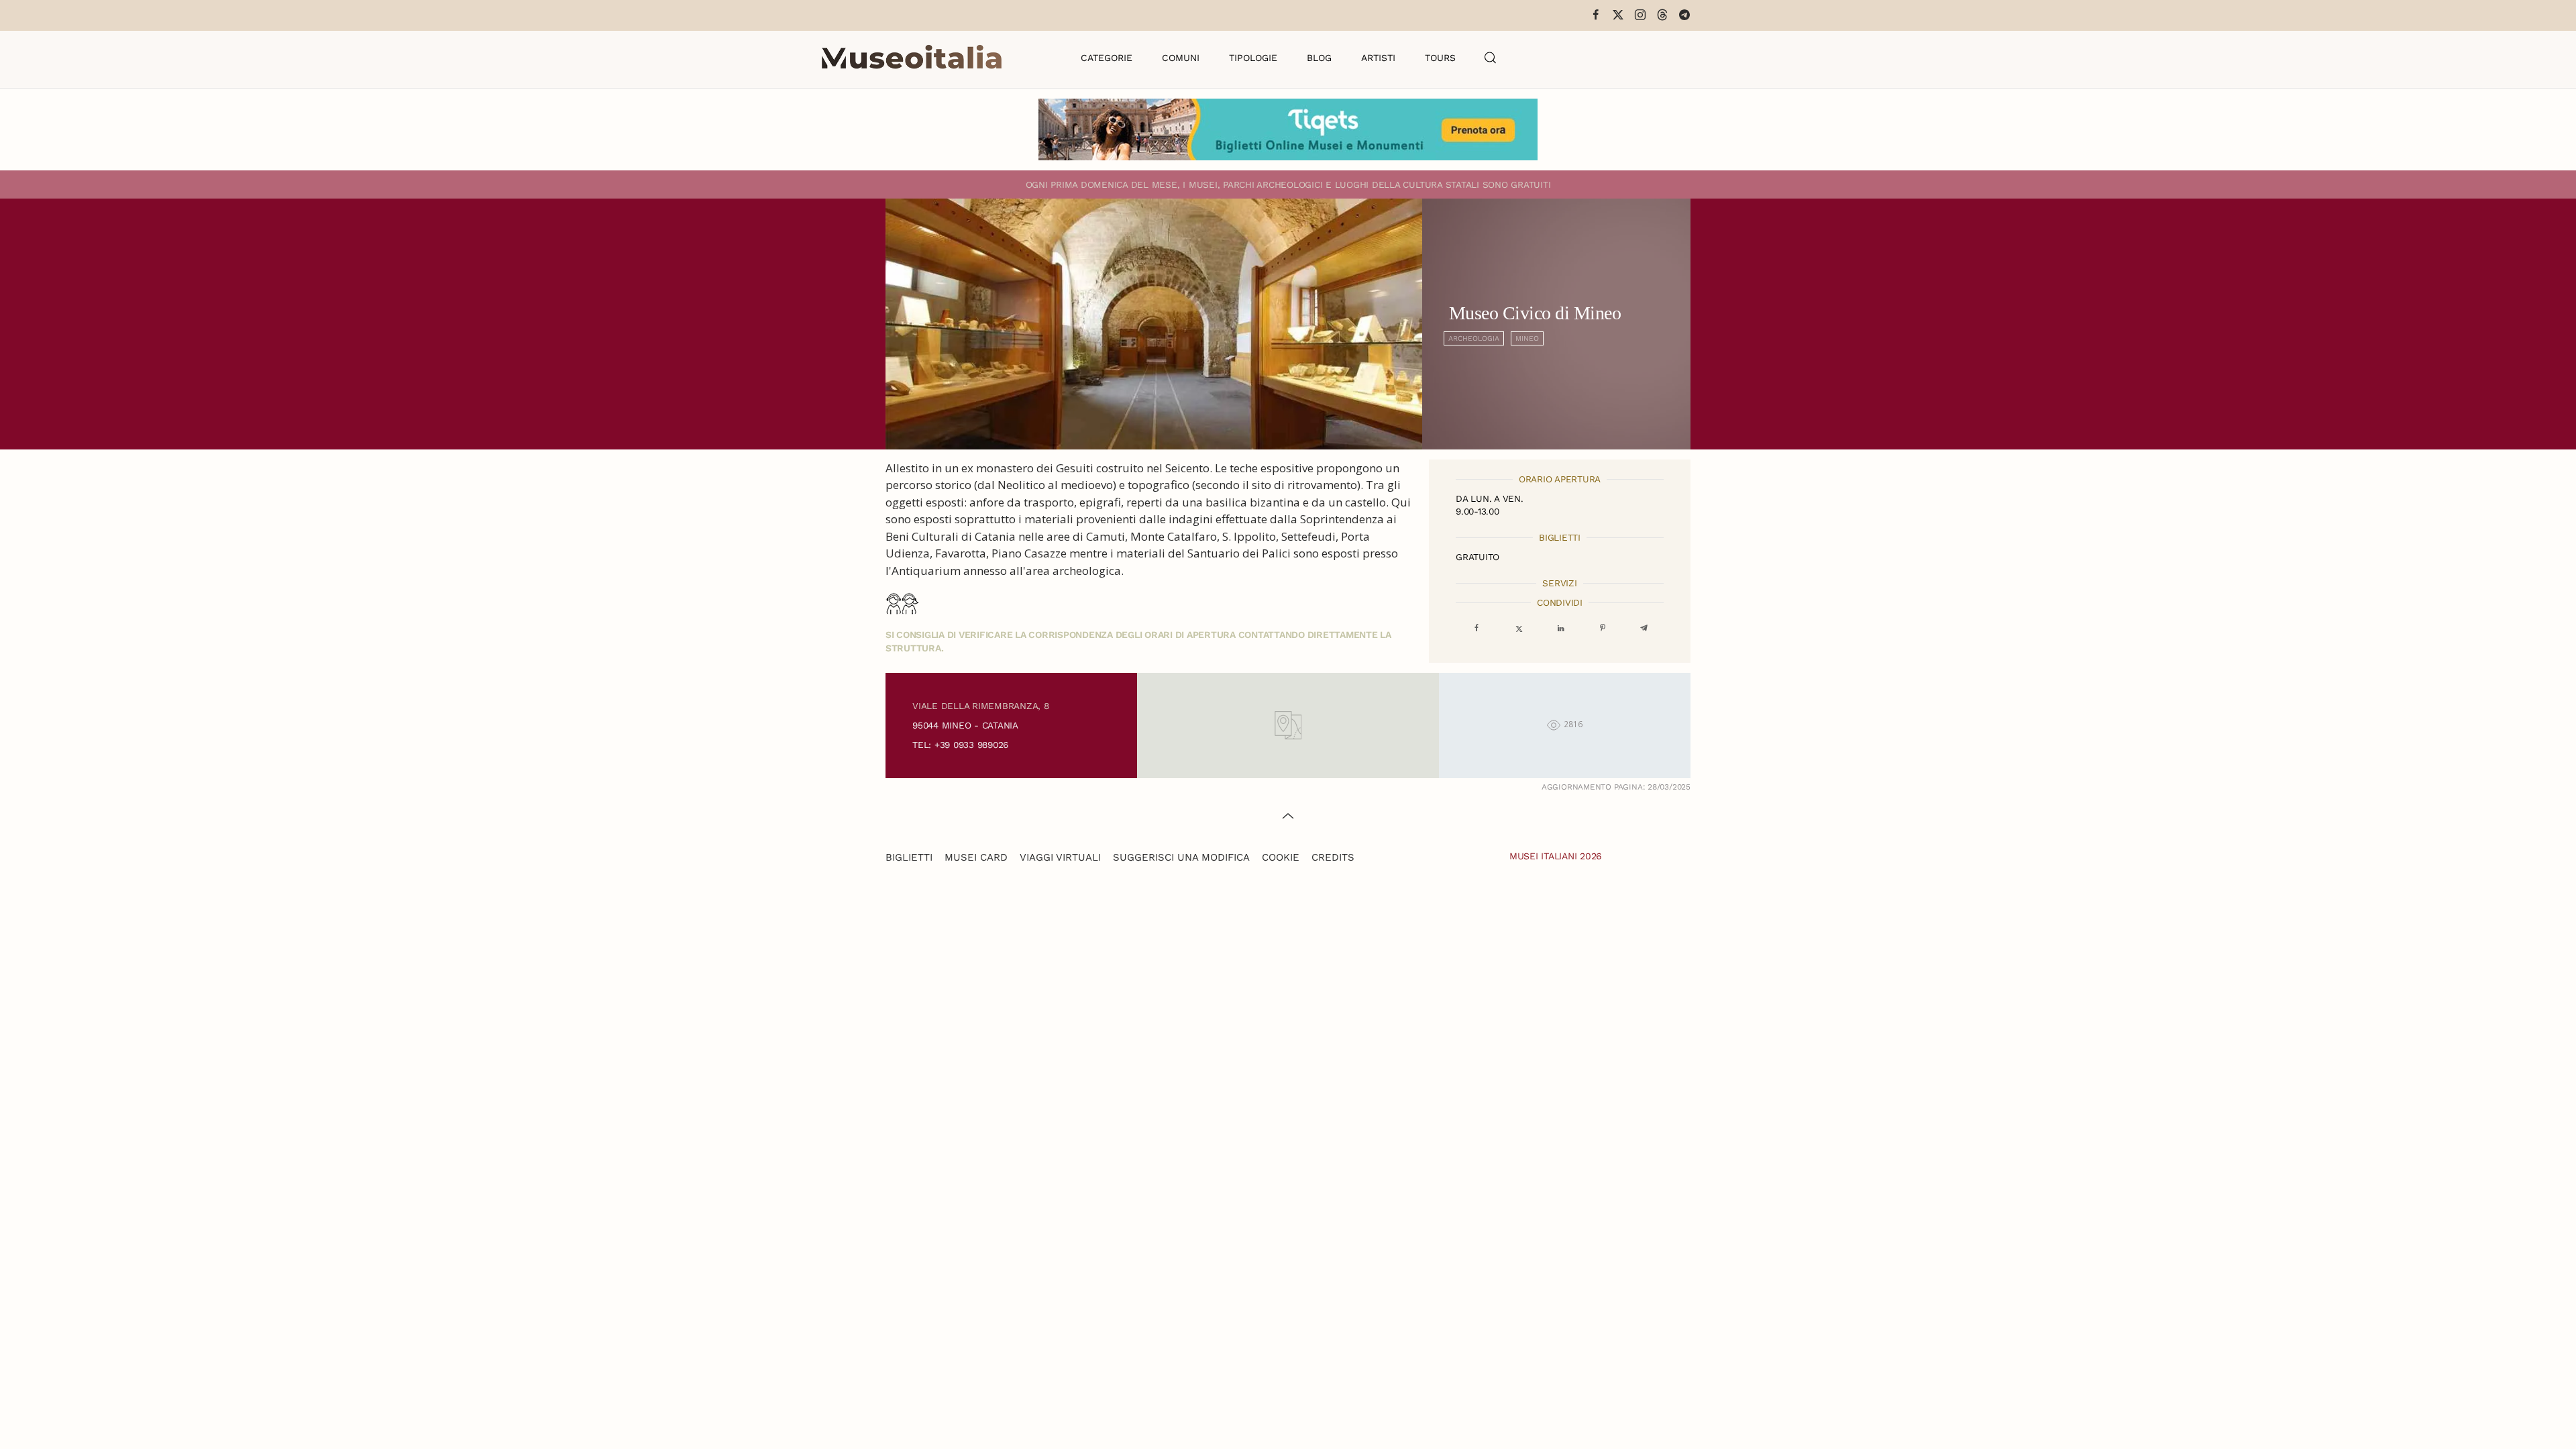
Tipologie (1253, 58)
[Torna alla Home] (912, 58)
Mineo (1527, 338)
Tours (1440, 58)
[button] (1491, 58)
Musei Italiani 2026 (1556, 856)
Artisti (1378, 58)
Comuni (1181, 58)
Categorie (1107, 58)
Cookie (1281, 857)
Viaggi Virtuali (1060, 857)
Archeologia (1474, 338)
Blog (1319, 58)
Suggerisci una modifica (1181, 857)
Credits (1333, 857)
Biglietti (909, 857)
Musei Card (976, 857)
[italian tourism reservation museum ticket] (1288, 129)
